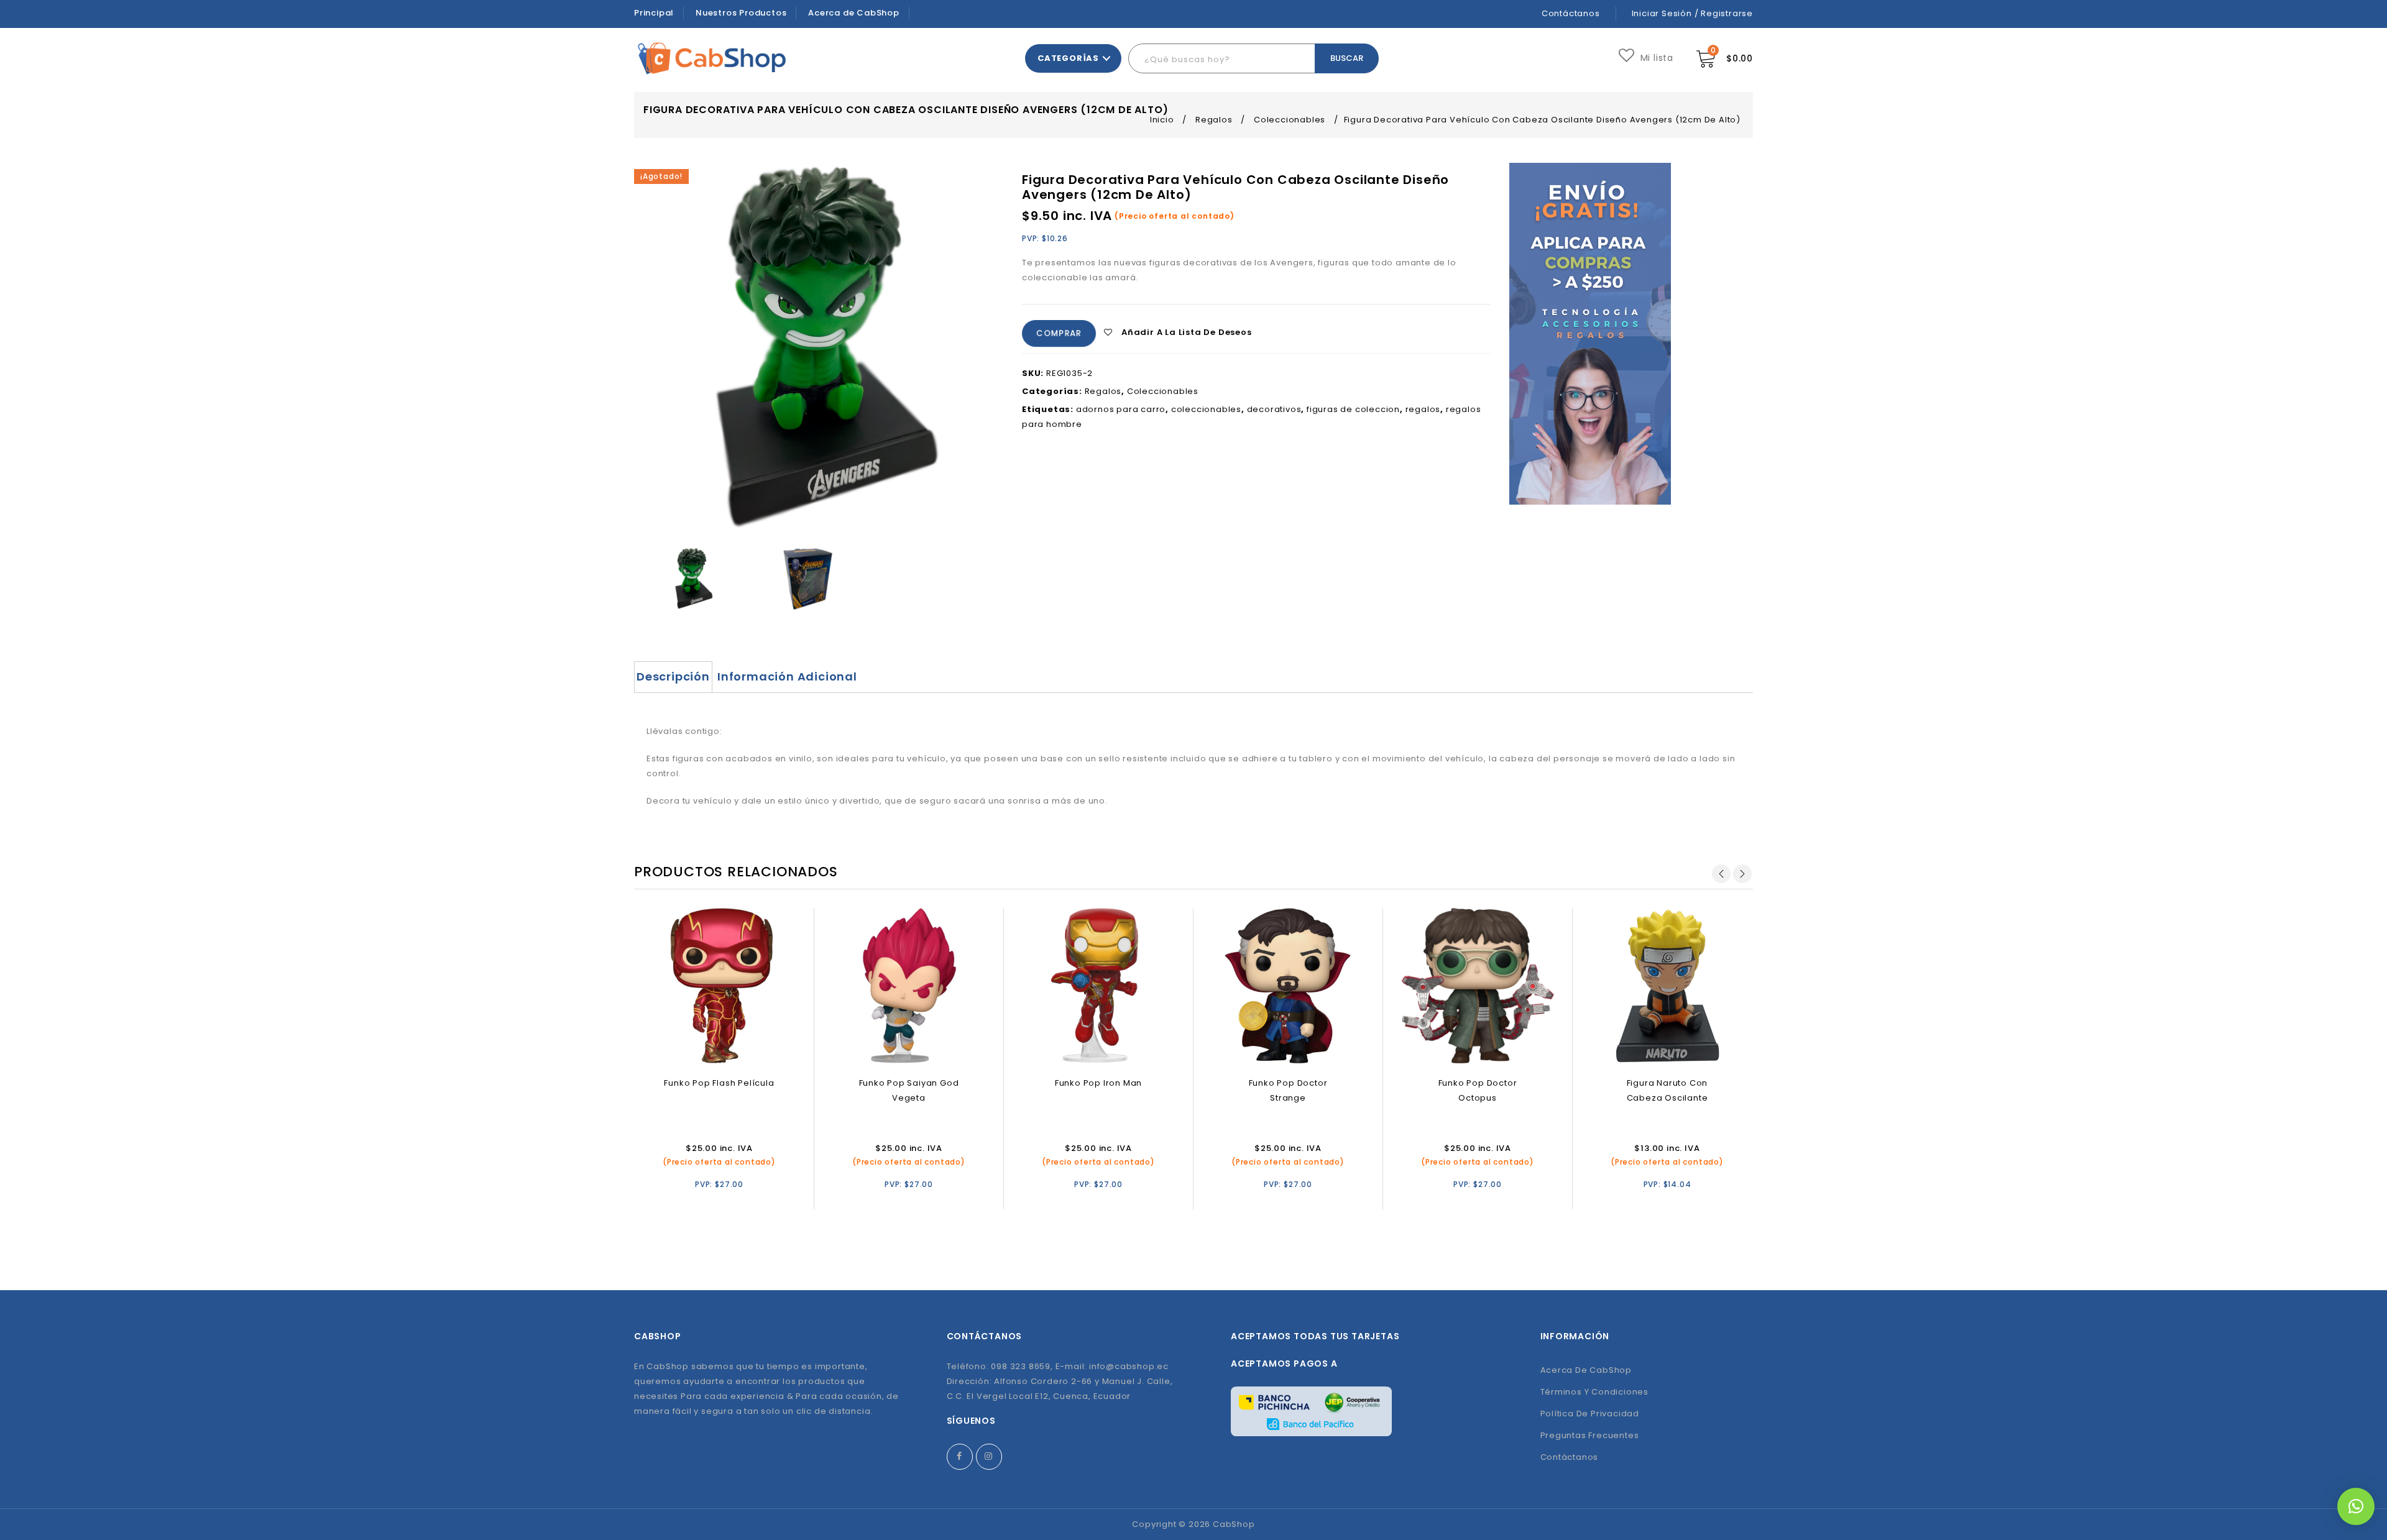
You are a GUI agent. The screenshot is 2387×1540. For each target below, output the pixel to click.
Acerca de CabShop (854, 13)
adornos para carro (1121, 409)
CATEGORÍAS (1068, 58)
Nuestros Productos (741, 13)
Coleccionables (1290, 120)
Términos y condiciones (1595, 1392)
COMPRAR (1058, 333)
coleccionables (1206, 409)
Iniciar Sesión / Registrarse (1692, 13)
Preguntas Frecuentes (1590, 1435)
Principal (654, 13)
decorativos (1274, 409)
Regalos (1214, 120)
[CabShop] (712, 58)
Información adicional (787, 676)
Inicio (1162, 120)
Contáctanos (1571, 13)
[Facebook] (960, 1457)
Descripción (673, 676)
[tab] (673, 677)
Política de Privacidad (1590, 1414)
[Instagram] (989, 1457)
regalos (1423, 409)
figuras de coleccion (1353, 409)
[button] (2356, 1506)
